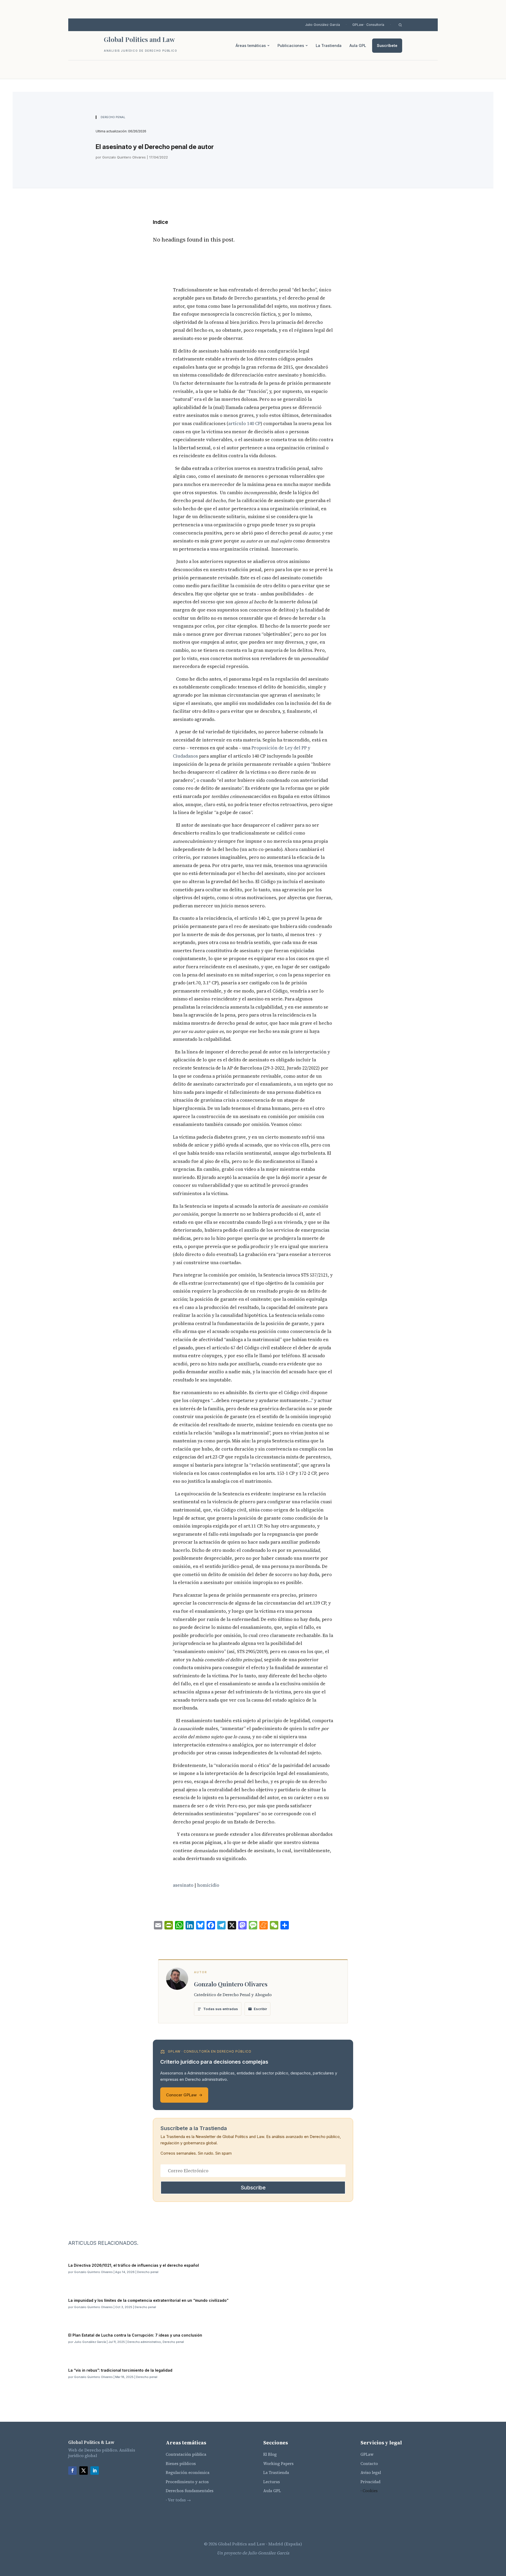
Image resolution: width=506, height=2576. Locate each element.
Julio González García (323, 25)
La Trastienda (329, 45)
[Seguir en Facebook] (72, 2471)
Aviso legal (371, 2473)
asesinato (183, 1885)
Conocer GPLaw (184, 2095)
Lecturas (272, 2482)
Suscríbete (387, 45)
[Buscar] (400, 25)
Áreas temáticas (251, 45)
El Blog (270, 2454)
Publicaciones (291, 45)
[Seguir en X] (84, 2471)
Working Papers (278, 2464)
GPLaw (367, 2454)
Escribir (260, 2009)
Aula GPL (358, 45)
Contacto (369, 2464)
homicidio (208, 1885)
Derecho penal (113, 117)
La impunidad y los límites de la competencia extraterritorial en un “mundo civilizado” (148, 2300)
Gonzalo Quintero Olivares (124, 157)
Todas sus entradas (221, 2009)
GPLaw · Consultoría (368, 25)
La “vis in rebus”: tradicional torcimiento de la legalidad (120, 2370)
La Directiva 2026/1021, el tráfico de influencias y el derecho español (134, 2265)
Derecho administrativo (144, 2342)
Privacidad (371, 2482)
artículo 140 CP (244, 423)
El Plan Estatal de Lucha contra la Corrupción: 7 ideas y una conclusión (136, 2335)
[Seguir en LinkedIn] (95, 2471)
